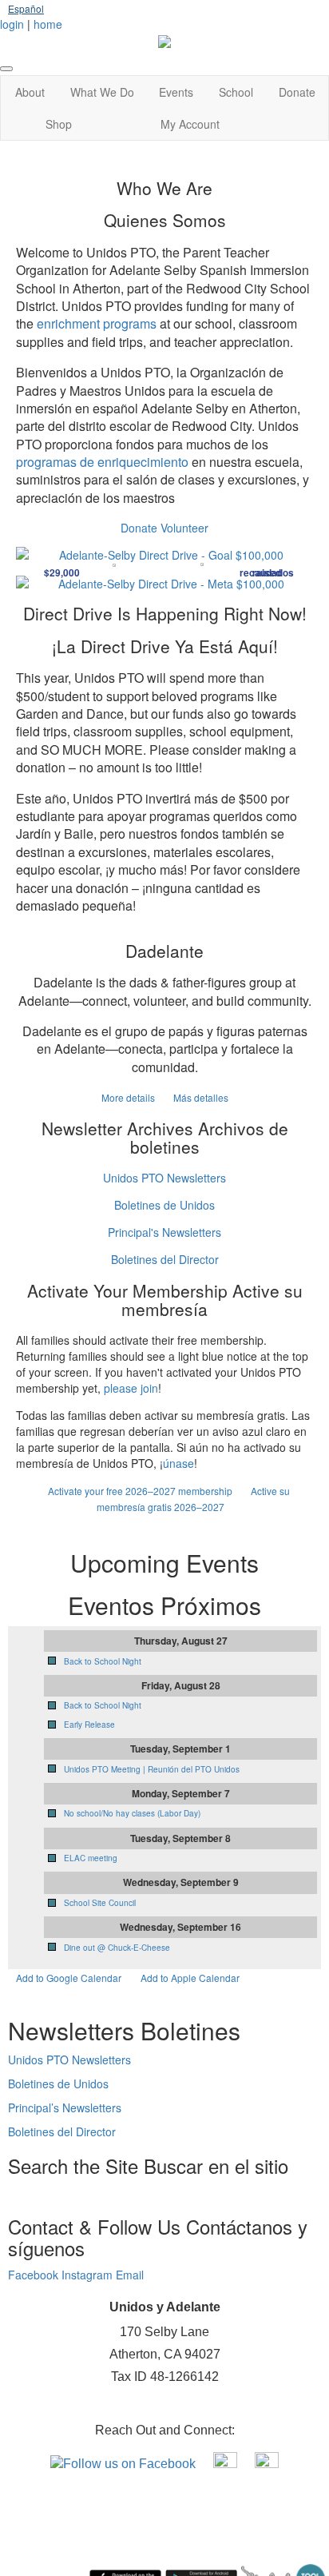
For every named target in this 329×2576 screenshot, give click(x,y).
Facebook (35, 2275)
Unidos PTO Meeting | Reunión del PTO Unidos (152, 1769)
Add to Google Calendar (69, 1978)
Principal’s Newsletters (65, 2107)
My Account (190, 124)
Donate (297, 92)
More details (129, 1097)
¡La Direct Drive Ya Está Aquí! (165, 646)
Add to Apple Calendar (190, 1978)
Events (176, 92)
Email (130, 2275)
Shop (59, 124)
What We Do (102, 92)
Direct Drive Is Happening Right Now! (165, 613)
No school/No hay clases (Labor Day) (132, 1813)
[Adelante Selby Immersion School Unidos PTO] (227, 2463)
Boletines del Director (165, 1259)
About (30, 92)
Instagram (89, 2275)
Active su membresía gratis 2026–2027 (193, 1499)
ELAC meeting (91, 1858)
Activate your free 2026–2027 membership (141, 1491)
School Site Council (100, 1903)
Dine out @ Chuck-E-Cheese (117, 1948)
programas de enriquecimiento (102, 462)
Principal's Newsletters (164, 1232)
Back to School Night (103, 1661)
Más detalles (201, 1097)
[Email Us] (267, 2463)
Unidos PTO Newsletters (164, 1178)
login (12, 24)
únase (178, 1463)
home (48, 24)
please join (131, 1388)
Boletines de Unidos (164, 1205)
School (236, 92)
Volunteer (184, 528)
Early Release (89, 1725)
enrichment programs (97, 323)
